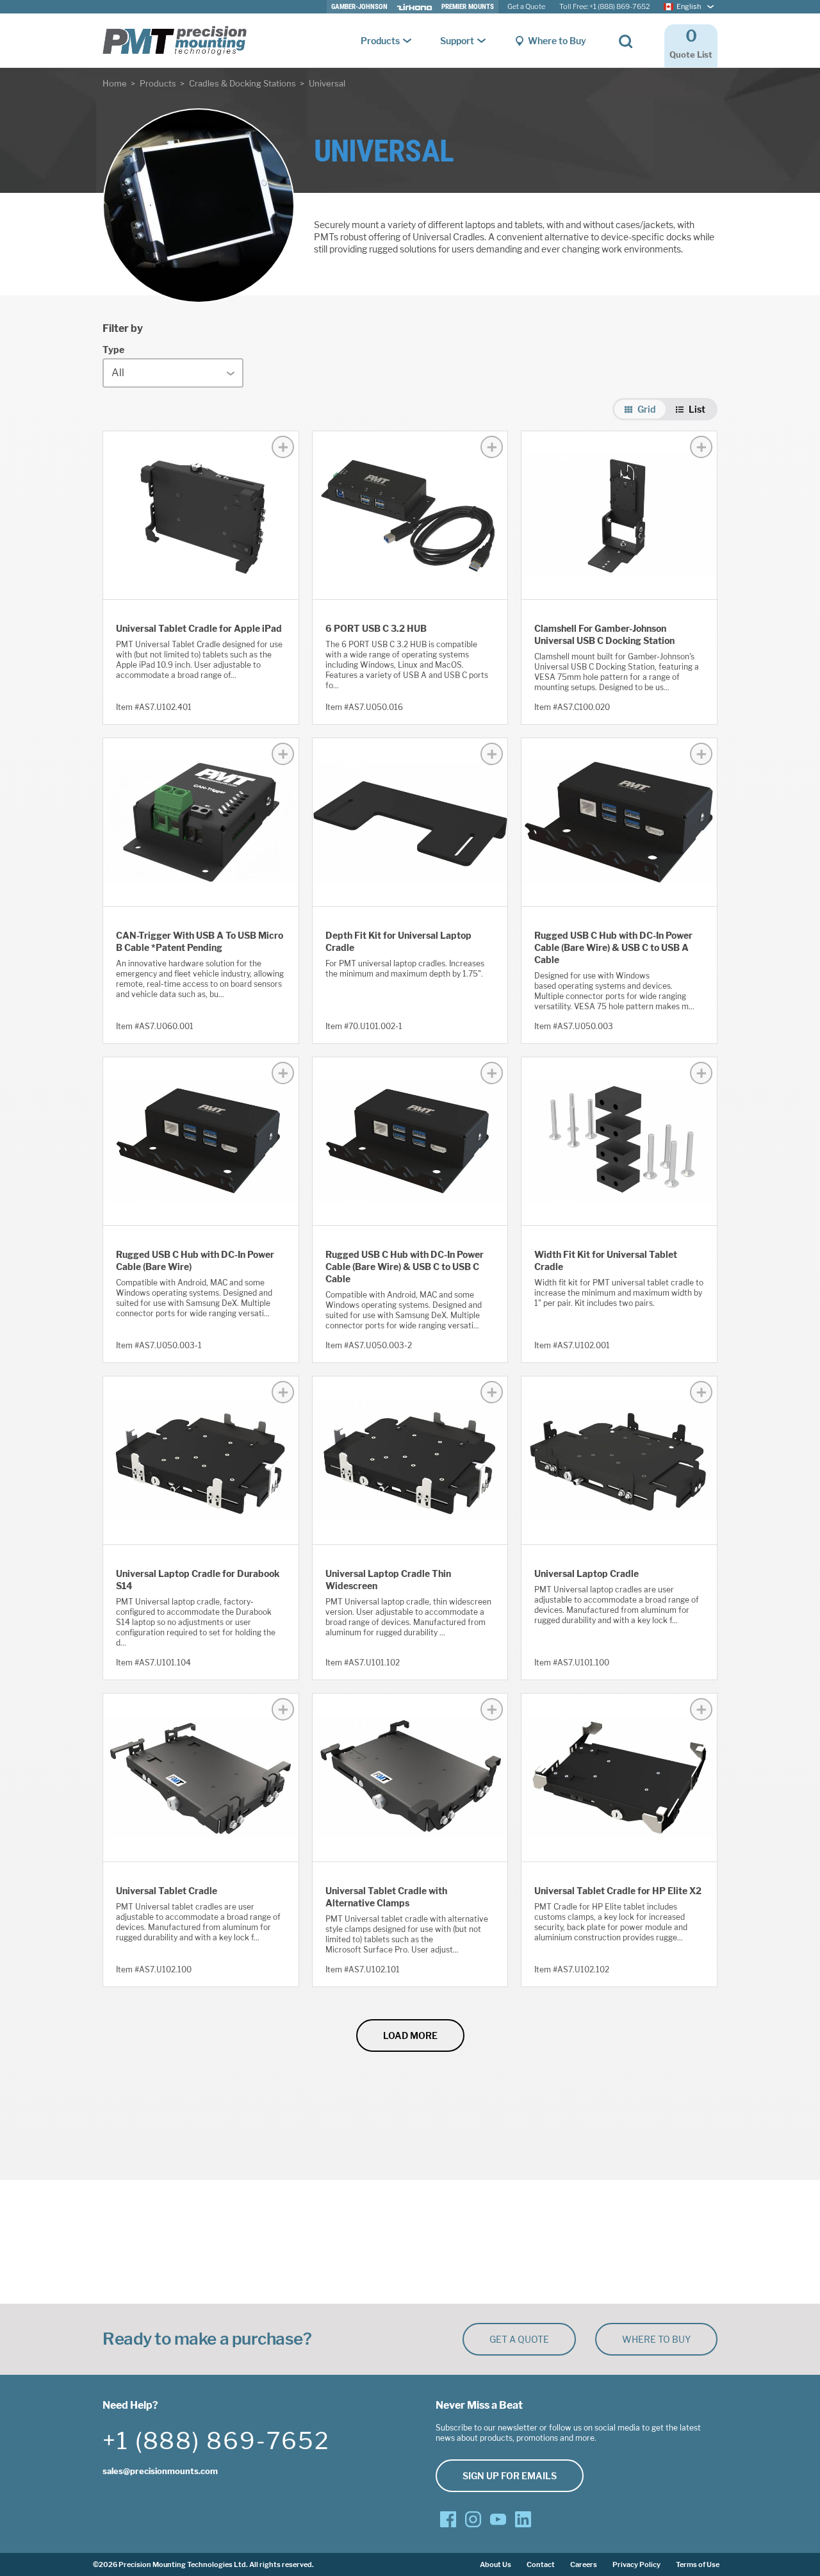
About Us (496, 2564)
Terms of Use (698, 2564)
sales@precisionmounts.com (160, 2471)
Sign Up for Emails (510, 2476)
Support (457, 41)
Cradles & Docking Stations (242, 83)
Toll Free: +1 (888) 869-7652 (604, 7)
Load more (410, 2035)
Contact (541, 2564)
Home (115, 83)
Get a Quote (526, 7)
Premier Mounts (468, 7)
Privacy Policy (636, 2564)
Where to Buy (557, 41)
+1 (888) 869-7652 (216, 2441)
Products (380, 41)
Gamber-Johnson (359, 7)
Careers (584, 2564)
